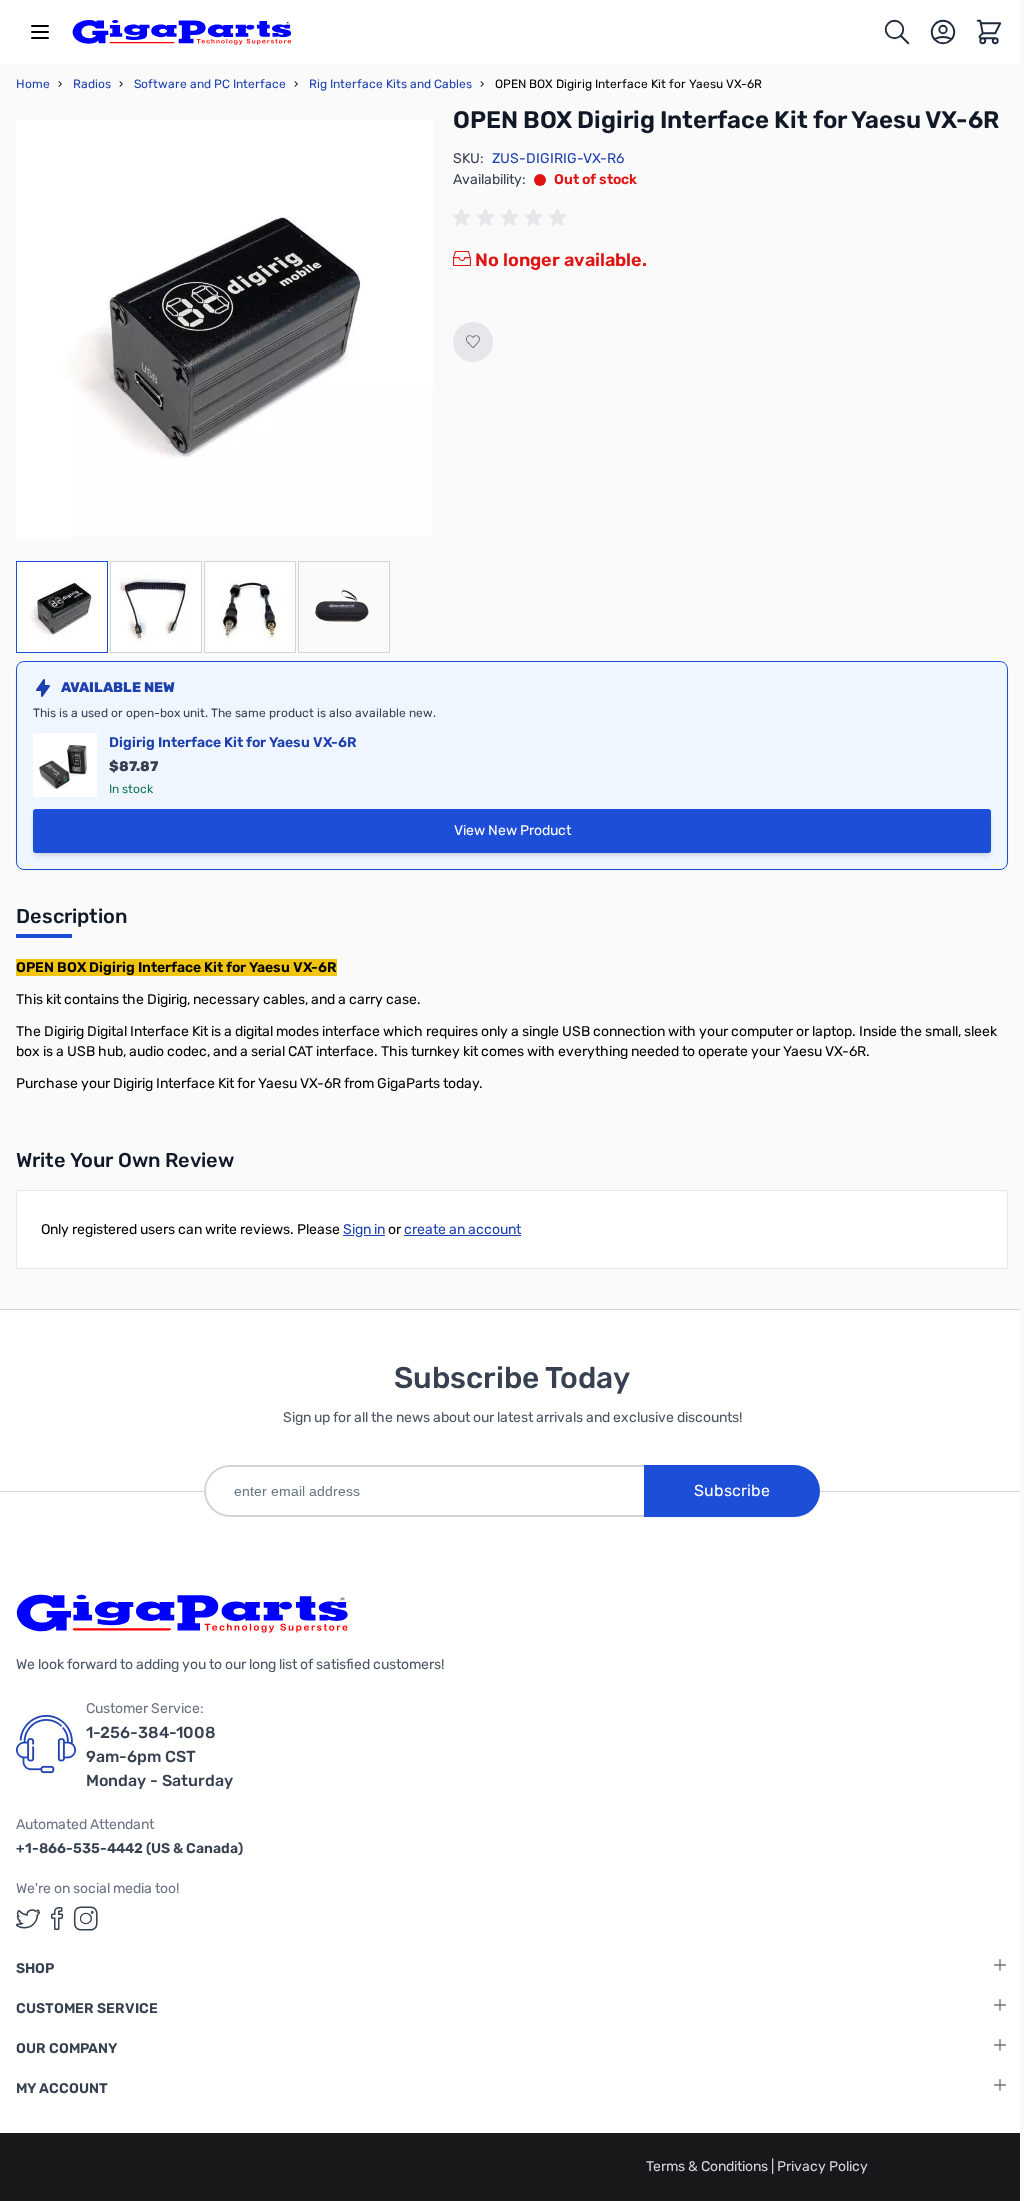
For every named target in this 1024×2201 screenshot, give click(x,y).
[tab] (71, 922)
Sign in (364, 1229)
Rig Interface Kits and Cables (390, 84)
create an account (462, 1229)
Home (33, 84)
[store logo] (182, 32)
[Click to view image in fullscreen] (224, 328)
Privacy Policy (822, 2166)
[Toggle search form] (897, 32)
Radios (92, 84)
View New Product (597, 835)
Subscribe (732, 1490)
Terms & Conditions (708, 2166)
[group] (513, 218)
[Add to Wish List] (473, 342)
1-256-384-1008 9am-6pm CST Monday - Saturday (159, 1756)
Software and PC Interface (210, 84)
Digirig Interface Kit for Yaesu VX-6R (233, 742)
